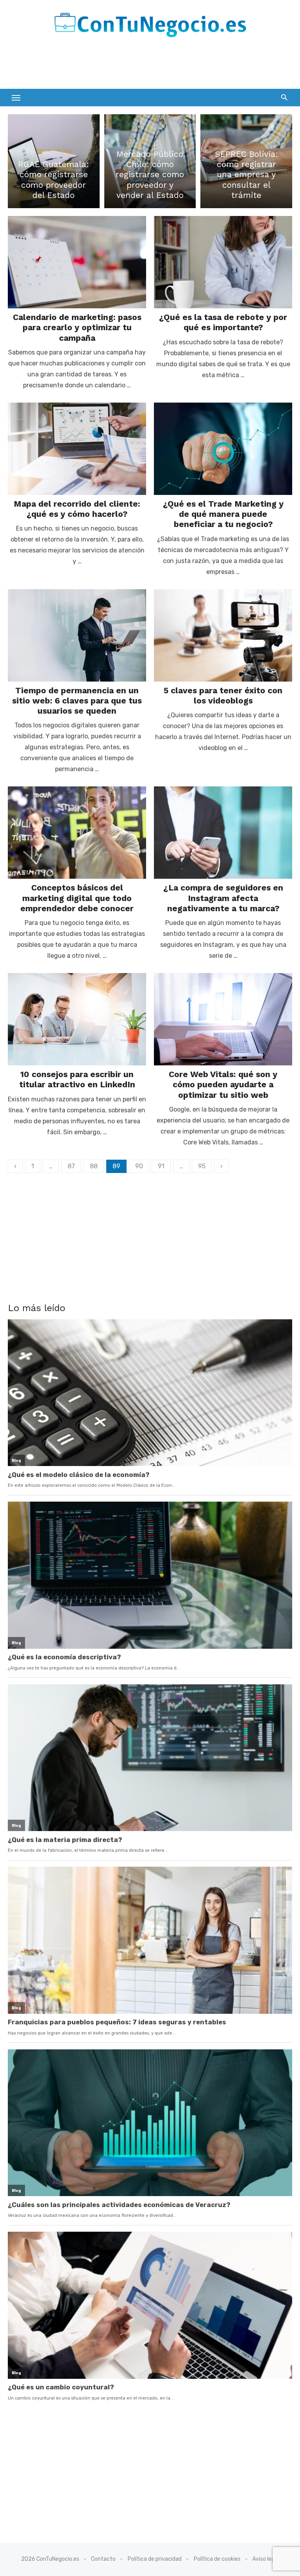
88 (94, 1166)
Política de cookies (217, 2559)
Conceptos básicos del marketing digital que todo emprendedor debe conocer (77, 898)
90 (139, 1166)
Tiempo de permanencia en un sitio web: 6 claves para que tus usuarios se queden (77, 701)
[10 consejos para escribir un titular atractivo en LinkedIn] (77, 1019)
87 (71, 1166)
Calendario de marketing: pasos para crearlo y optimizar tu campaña (77, 327)
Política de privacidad (155, 2559)
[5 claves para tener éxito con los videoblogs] (223, 635)
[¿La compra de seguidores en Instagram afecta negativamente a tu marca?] (223, 833)
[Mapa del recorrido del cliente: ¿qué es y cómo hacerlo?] (77, 449)
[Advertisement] (99, 66)
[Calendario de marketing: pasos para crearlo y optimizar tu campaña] (77, 262)
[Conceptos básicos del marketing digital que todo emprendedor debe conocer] (77, 833)
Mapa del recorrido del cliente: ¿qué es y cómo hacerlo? (77, 509)
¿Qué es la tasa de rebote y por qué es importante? (223, 322)
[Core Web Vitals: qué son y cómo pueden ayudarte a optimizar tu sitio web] (223, 1019)
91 (161, 1166)
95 (202, 1166)
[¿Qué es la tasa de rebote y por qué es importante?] (223, 262)
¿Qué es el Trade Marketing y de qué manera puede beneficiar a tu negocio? (223, 514)
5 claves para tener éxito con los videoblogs (223, 695)
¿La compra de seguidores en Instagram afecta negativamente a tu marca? (223, 898)
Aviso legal (266, 2559)
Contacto (103, 2559)
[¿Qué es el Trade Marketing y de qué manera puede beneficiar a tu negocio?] (223, 449)
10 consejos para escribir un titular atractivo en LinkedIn (77, 1079)
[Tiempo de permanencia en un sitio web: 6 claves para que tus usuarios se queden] (77, 635)
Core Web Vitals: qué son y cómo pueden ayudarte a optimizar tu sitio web (223, 1085)
